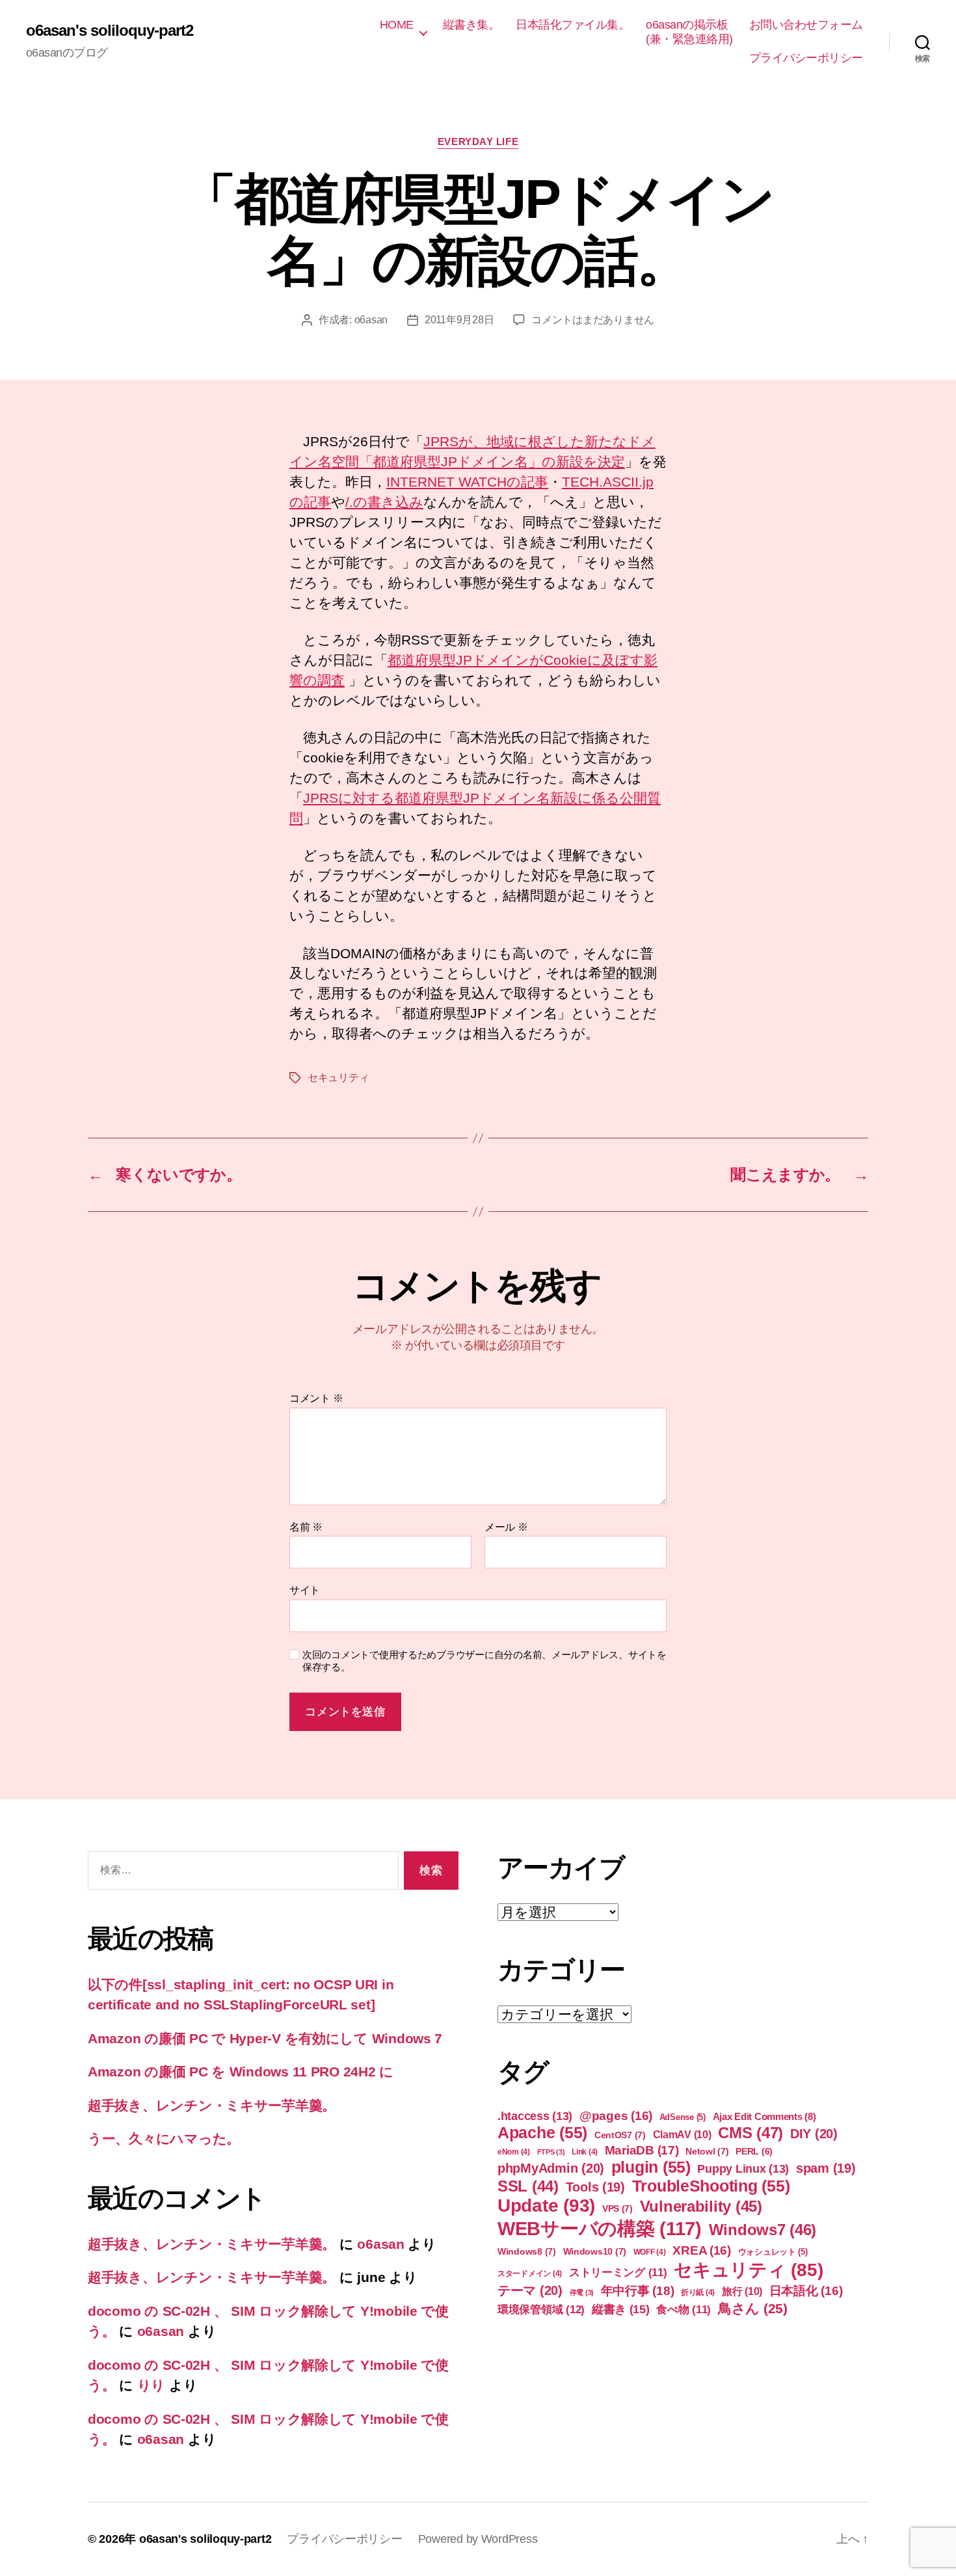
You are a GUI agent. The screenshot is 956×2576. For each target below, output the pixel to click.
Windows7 (763, 2230)
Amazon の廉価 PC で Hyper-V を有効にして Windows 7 (265, 2038)
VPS (617, 2208)
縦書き (621, 2309)
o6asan (371, 320)
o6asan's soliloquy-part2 (110, 31)
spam (826, 2168)
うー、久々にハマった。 (164, 2139)
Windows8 (527, 2251)
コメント (316, 1398)
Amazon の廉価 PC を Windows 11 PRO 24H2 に (241, 2072)
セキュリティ (338, 1078)
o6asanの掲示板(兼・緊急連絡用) (689, 32)
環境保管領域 (541, 2309)
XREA (702, 2250)
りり (151, 2385)
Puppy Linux (743, 2169)
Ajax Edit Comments (764, 2116)
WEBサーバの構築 (600, 2228)
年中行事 (638, 2291)
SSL (528, 2186)
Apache (542, 2132)
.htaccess (535, 2116)
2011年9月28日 (459, 320)
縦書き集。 (471, 25)
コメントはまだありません (593, 320)
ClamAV (682, 2134)
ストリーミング (618, 2273)
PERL (754, 2151)
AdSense (683, 2117)
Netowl (707, 2151)
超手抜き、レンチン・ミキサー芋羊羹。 (212, 2105)
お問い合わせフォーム (806, 25)
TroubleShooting (711, 2186)
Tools (595, 2187)
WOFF (650, 2252)
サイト (305, 1590)
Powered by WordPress (478, 2539)
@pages (616, 2116)
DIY (814, 2134)
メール (506, 1527)
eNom (514, 2152)
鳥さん (753, 2308)
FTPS (551, 2152)
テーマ (530, 2290)
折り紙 (698, 2292)
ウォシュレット (773, 2252)
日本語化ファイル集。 (573, 25)
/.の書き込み (384, 502)
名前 (306, 1527)
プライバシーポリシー (806, 58)
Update (546, 2206)
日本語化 (806, 2291)
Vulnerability (701, 2206)
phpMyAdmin (551, 2168)
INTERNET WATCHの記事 (467, 482)
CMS (750, 2133)
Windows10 (595, 2251)
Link (585, 2152)
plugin (651, 2167)
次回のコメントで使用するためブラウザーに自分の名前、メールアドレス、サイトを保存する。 (485, 1661)
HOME (397, 25)
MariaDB (642, 2150)
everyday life (478, 141)
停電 (582, 2292)
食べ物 (684, 2310)
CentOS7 (620, 2135)
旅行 (742, 2291)
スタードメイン (530, 2274)
